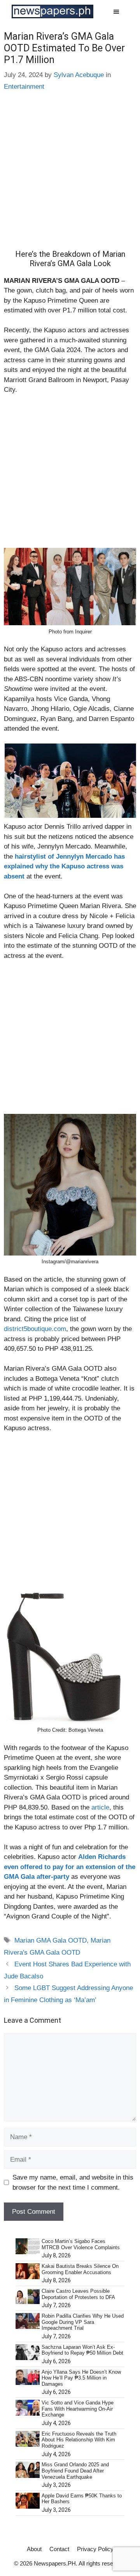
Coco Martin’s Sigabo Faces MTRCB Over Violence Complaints (81, 2244)
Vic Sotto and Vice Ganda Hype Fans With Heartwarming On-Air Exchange (78, 2409)
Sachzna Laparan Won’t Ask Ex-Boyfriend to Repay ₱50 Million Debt (82, 2350)
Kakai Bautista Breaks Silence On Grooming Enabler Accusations (80, 2269)
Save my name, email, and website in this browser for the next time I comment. (73, 2182)
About (34, 2549)
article (100, 1807)
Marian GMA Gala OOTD (51, 1940)
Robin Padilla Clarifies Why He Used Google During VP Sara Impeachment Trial (83, 2322)
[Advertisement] (70, 176)
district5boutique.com (35, 1329)
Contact (59, 2549)
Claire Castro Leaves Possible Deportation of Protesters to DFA (78, 2294)
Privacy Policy (95, 2549)
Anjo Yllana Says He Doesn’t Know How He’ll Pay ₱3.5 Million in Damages (81, 2378)
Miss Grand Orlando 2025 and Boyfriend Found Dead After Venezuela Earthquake (75, 2471)
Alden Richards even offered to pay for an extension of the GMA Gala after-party (70, 1867)
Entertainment (24, 87)
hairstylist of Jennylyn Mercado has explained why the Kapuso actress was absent (64, 866)
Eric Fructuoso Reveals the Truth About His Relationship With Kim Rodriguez (79, 2440)
